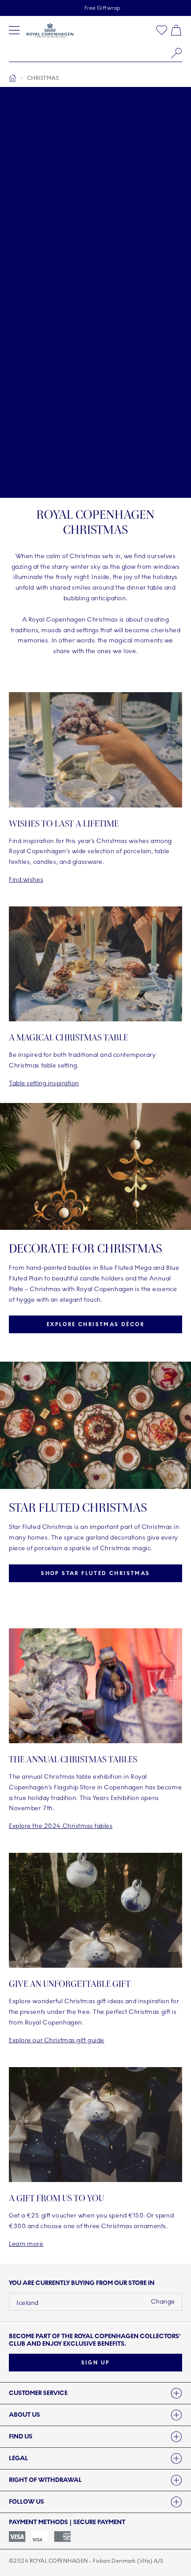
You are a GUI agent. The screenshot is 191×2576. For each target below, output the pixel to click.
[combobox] (95, 53)
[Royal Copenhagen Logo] (50, 30)
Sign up (96, 2363)
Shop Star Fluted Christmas (95, 1573)
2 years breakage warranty (102, 8)
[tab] (95, 2393)
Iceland (28, 2303)
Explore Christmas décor (95, 1324)
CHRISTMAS (43, 78)
